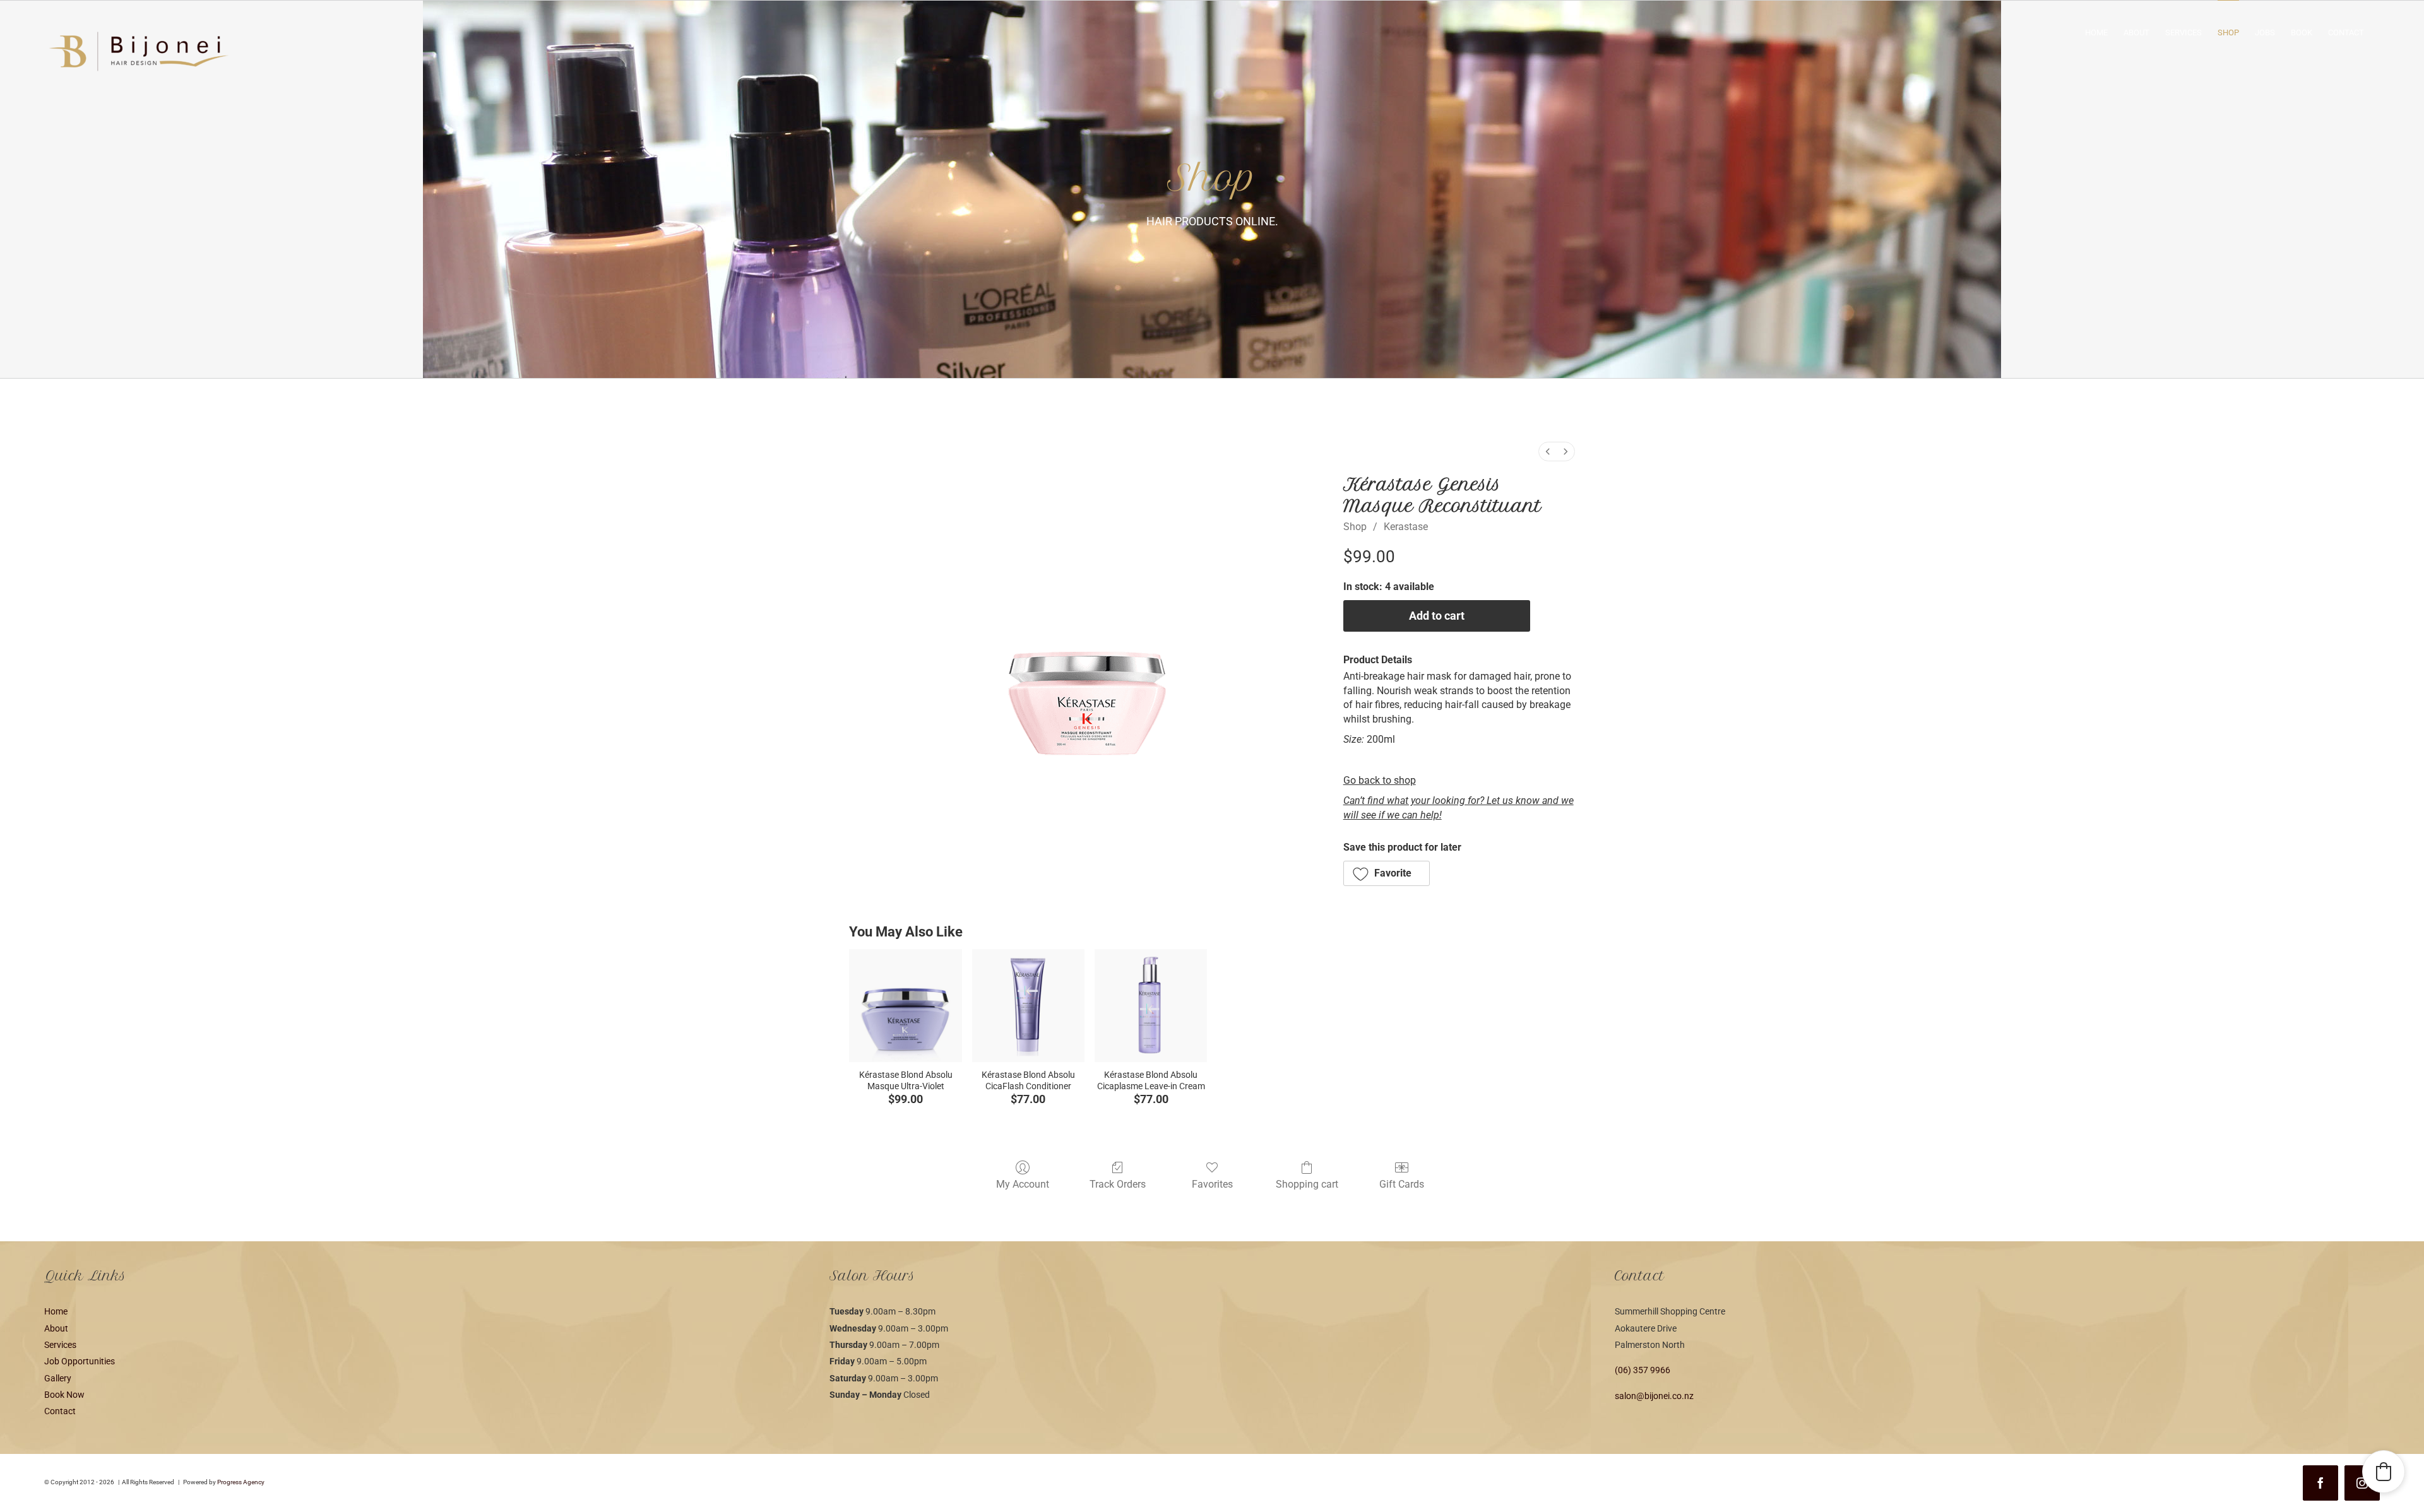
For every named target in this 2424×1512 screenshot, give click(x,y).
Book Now (64, 1395)
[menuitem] (1548, 452)
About (56, 1328)
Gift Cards (1402, 1184)
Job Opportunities (80, 1361)
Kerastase (1406, 527)
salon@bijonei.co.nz (1654, 1396)
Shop (1355, 527)
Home (56, 1311)
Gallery (58, 1378)
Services (60, 1345)
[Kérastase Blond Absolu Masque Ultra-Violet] (905, 1005)
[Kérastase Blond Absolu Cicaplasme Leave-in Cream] (1151, 1005)
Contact (60, 1411)
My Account (1023, 1184)
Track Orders (1118, 1184)
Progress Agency (241, 1482)
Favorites (1212, 1184)
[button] (1387, 873)
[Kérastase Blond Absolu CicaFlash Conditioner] (1028, 1005)
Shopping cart (1307, 1184)
